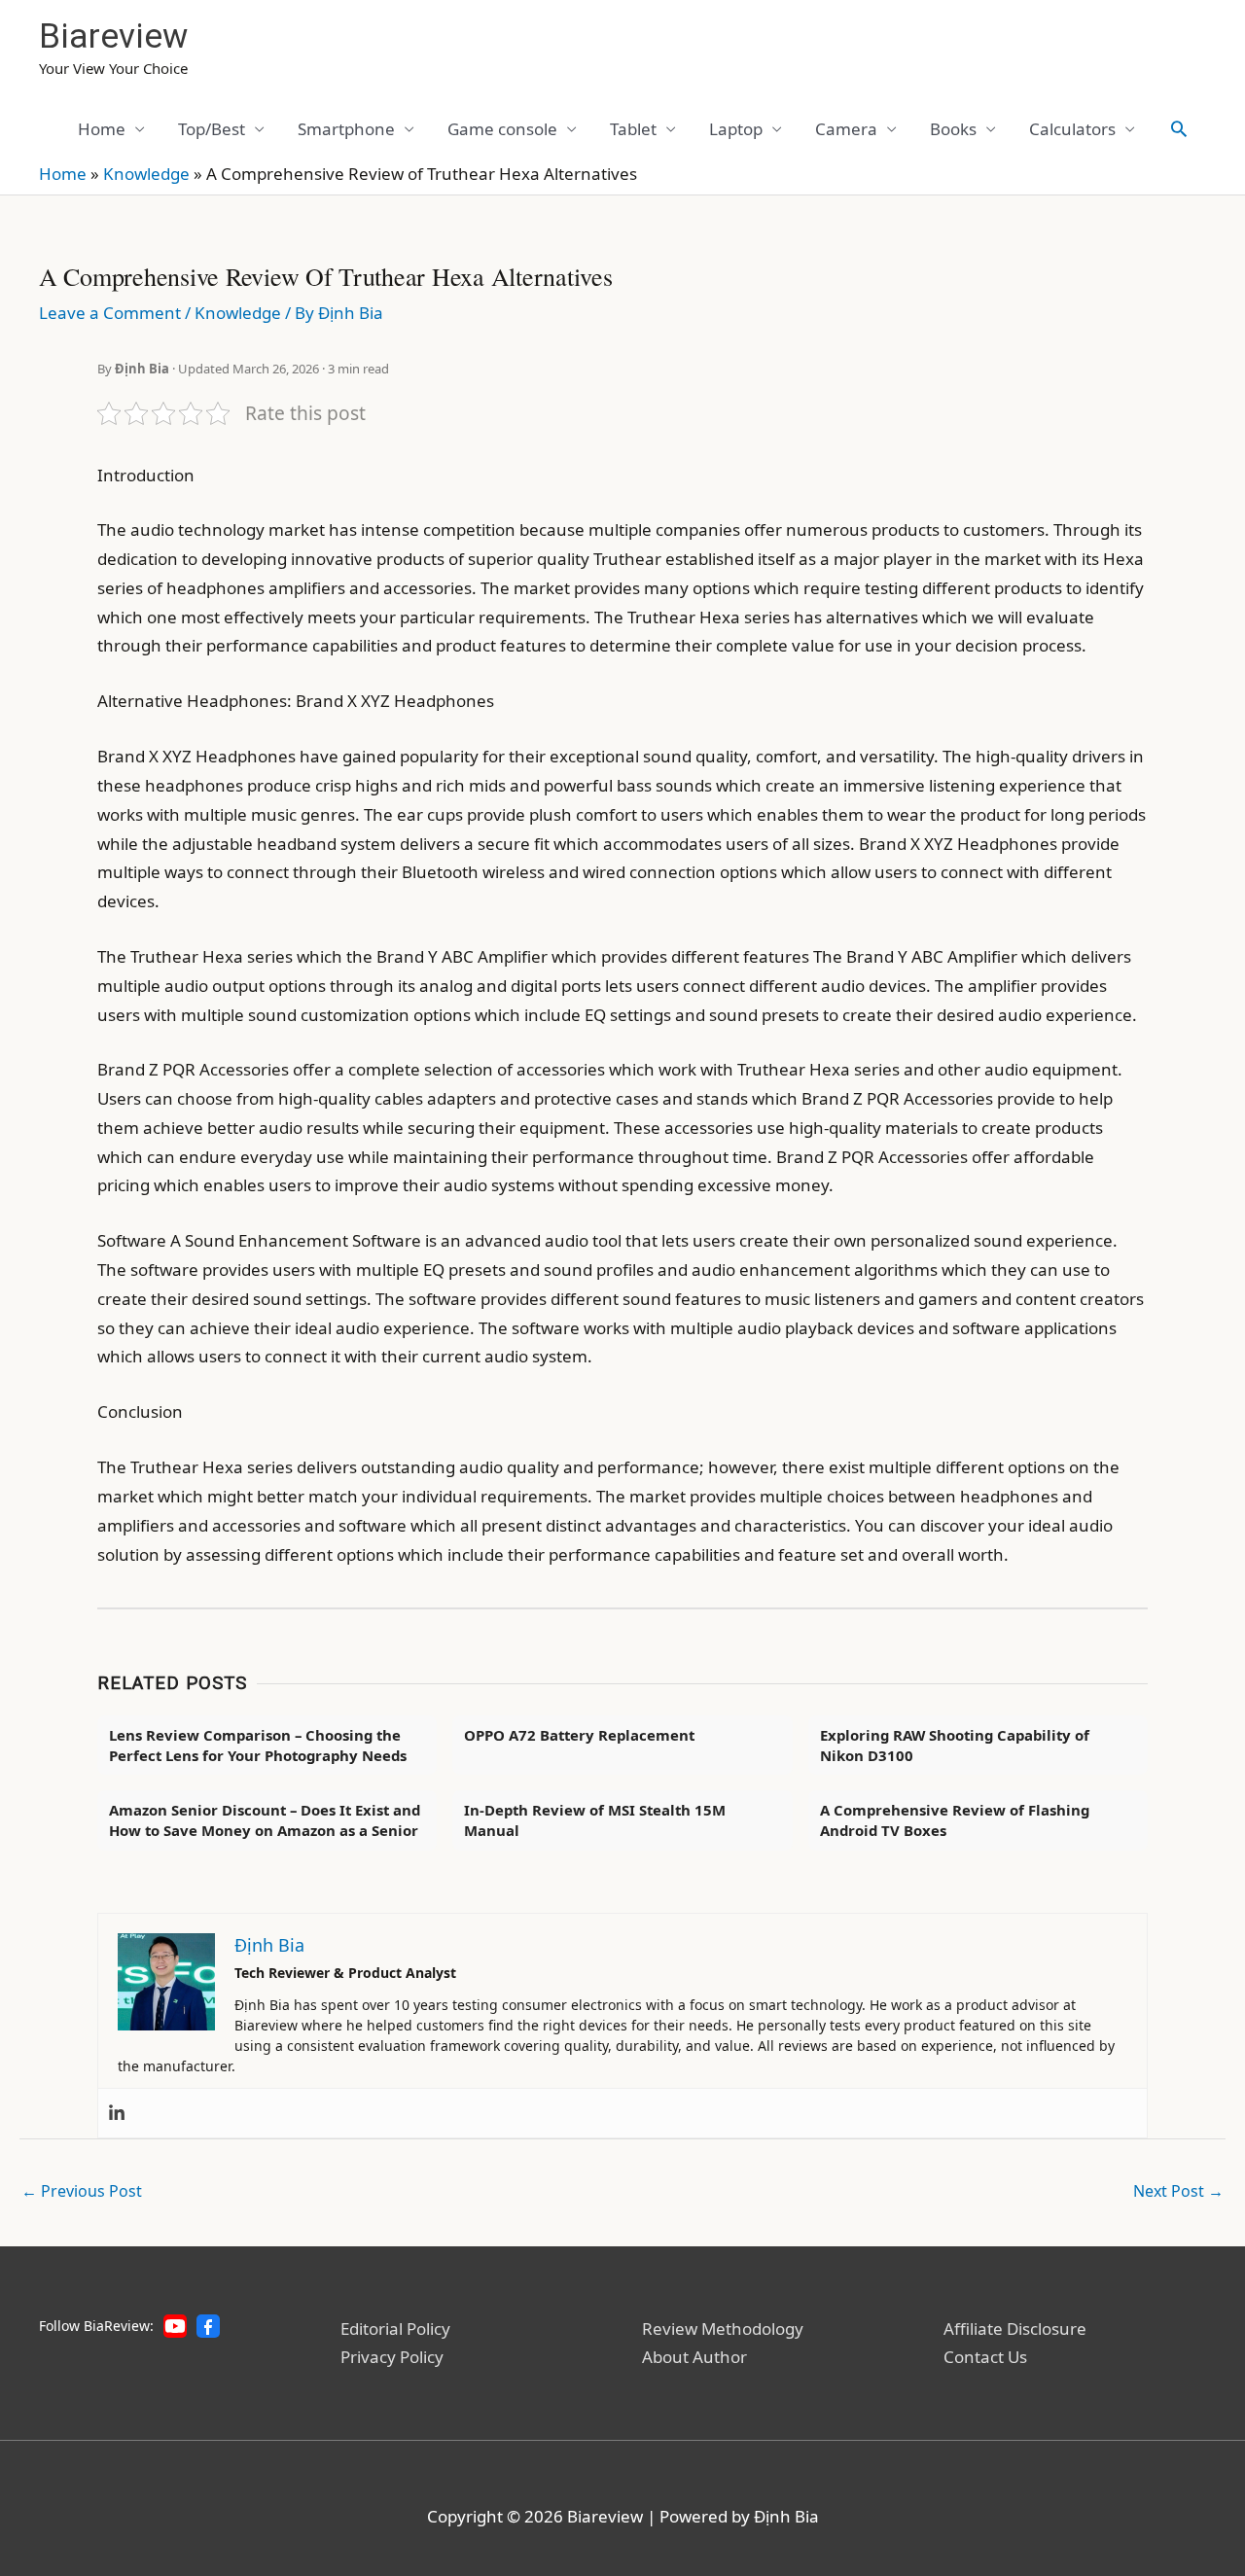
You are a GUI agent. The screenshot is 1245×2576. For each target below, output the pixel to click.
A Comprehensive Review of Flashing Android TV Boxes (955, 1820)
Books (953, 129)
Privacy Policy (392, 2357)
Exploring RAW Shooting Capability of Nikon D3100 (955, 1745)
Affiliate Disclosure (1015, 2329)
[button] (1179, 128)
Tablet (633, 129)
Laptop (736, 129)
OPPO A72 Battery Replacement (579, 1735)
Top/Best (212, 129)
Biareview (113, 36)
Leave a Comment (110, 313)
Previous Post (82, 2191)
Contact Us (985, 2357)
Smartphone (346, 129)
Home (102, 129)
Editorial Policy (395, 2329)
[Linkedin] (117, 2113)
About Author (694, 2357)
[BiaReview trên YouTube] (175, 2326)
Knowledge (146, 174)
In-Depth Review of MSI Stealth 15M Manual (595, 1820)
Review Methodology (723, 2329)
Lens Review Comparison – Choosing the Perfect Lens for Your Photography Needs (258, 1745)
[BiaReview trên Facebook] (208, 2326)
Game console (502, 129)
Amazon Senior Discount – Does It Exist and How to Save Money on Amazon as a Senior (265, 1820)
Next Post (1178, 2191)
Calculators (1072, 129)
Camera (846, 129)
